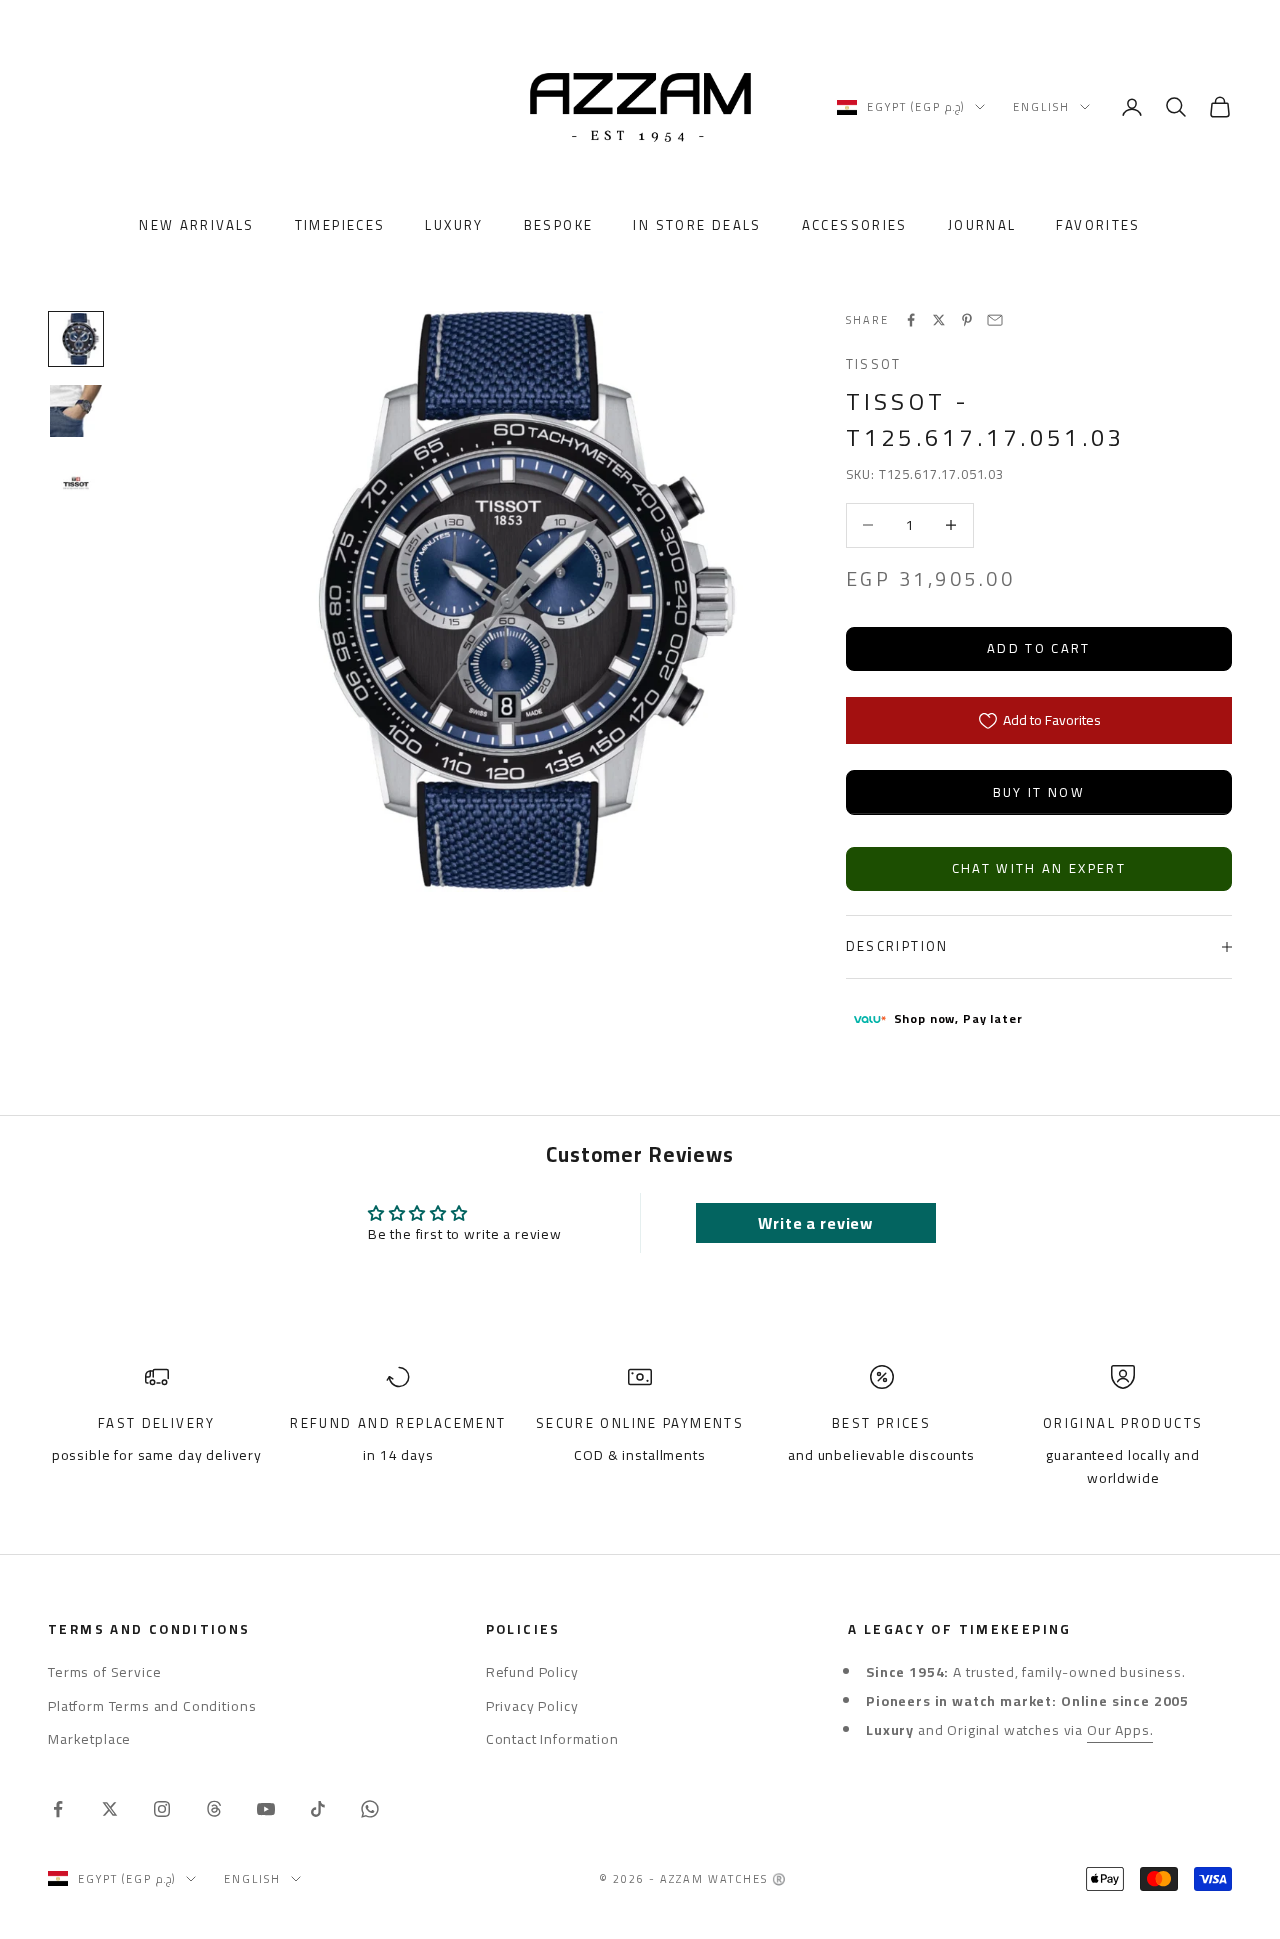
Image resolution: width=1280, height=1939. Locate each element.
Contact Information (552, 1739)
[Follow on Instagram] (162, 1809)
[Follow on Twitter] (110, 1809)
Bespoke (559, 226)
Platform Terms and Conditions (152, 1706)
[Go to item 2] (76, 411)
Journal (982, 226)
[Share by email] (995, 320)
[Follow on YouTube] (266, 1809)
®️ (780, 1879)
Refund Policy (532, 1672)
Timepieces (340, 226)
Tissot (874, 364)
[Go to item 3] (76, 483)
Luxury (454, 226)
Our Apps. (1120, 1730)
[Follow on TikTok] (318, 1809)
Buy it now (1039, 792)
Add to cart (1039, 648)
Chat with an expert (1039, 868)
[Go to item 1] (76, 339)
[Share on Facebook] (911, 320)
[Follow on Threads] (214, 1809)
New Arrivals (197, 226)
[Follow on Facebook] (58, 1809)
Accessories (855, 226)
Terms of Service (104, 1672)
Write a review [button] (815, 1223)
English (1041, 107)
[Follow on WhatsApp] (370, 1809)
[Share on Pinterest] (967, 320)
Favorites (1098, 226)
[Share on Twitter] (939, 320)
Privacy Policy (532, 1706)
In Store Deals (697, 226)
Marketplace (89, 1739)
